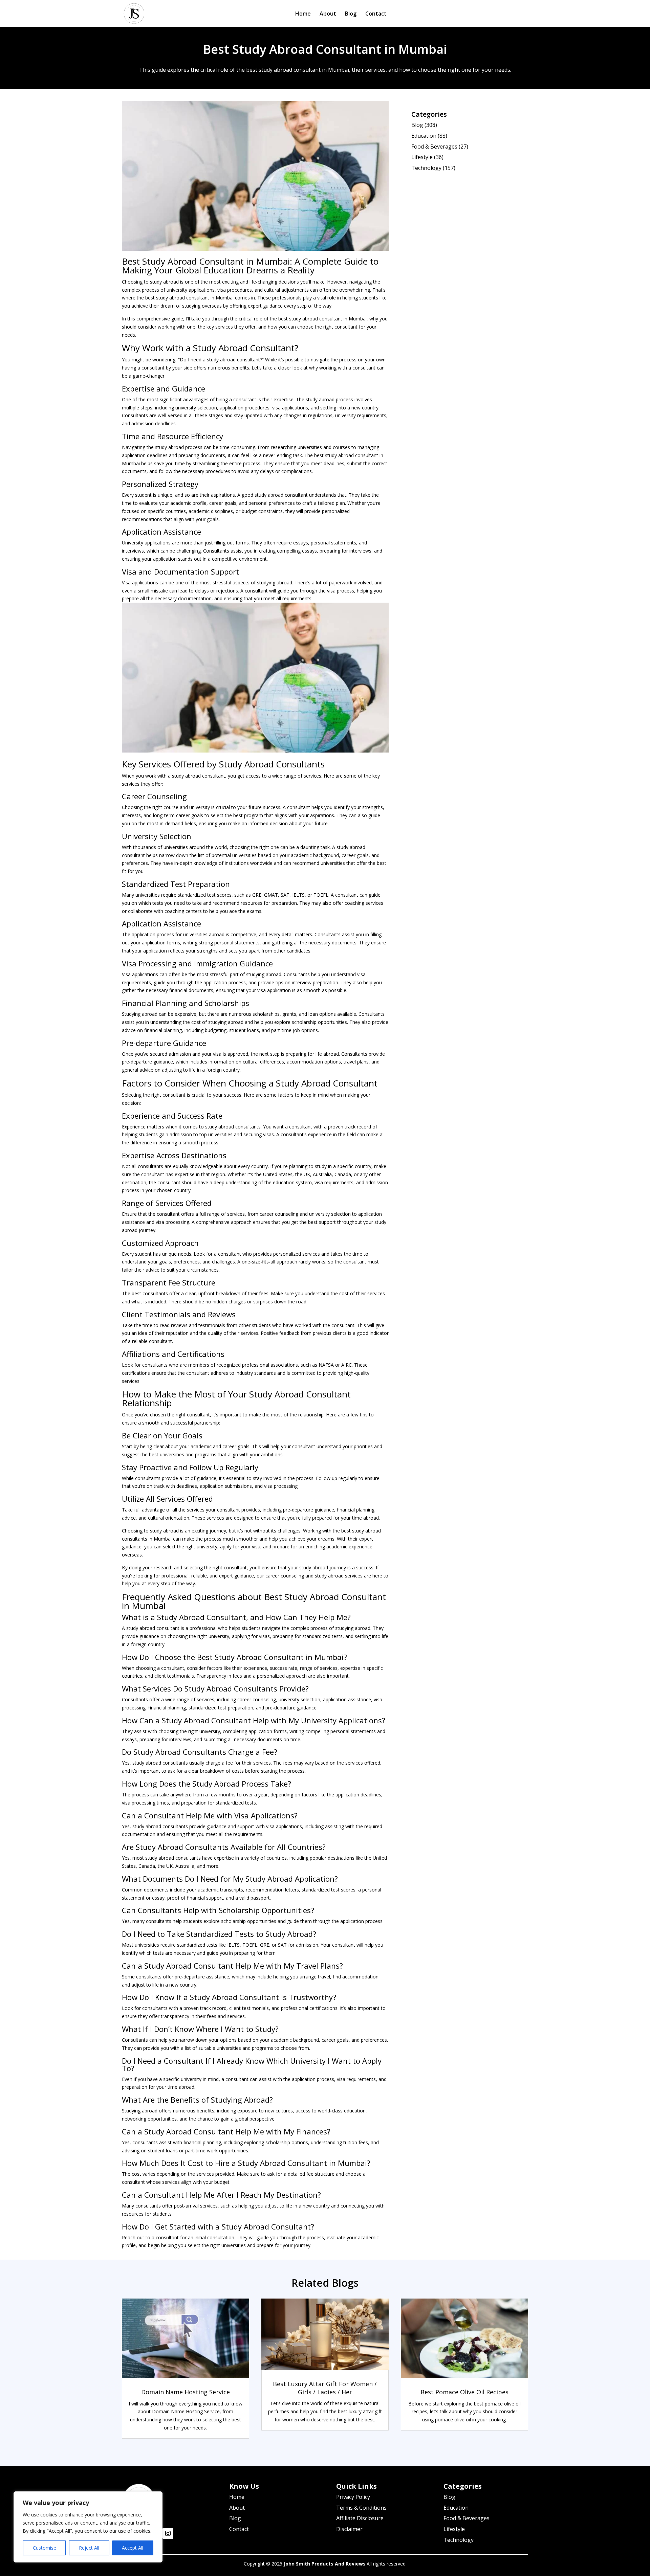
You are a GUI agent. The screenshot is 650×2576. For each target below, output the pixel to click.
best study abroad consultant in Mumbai (322, 319)
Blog (351, 14)
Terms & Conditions (361, 2508)
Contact (376, 14)
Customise (45, 2548)
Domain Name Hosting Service (186, 2392)
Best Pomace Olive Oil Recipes (464, 2392)
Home (303, 14)
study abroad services (339, 1576)
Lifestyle (422, 157)
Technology (426, 168)
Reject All (89, 2548)
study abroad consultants (233, 1127)
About (328, 14)
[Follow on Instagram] (168, 2533)
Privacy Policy (353, 2497)
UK (307, 1174)
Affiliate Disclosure (360, 2518)
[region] (88, 2527)
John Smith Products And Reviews (325, 2564)
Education (424, 136)
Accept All (133, 2548)
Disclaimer (349, 2529)
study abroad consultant (183, 298)
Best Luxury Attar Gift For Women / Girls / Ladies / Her (325, 2388)
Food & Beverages (434, 147)
